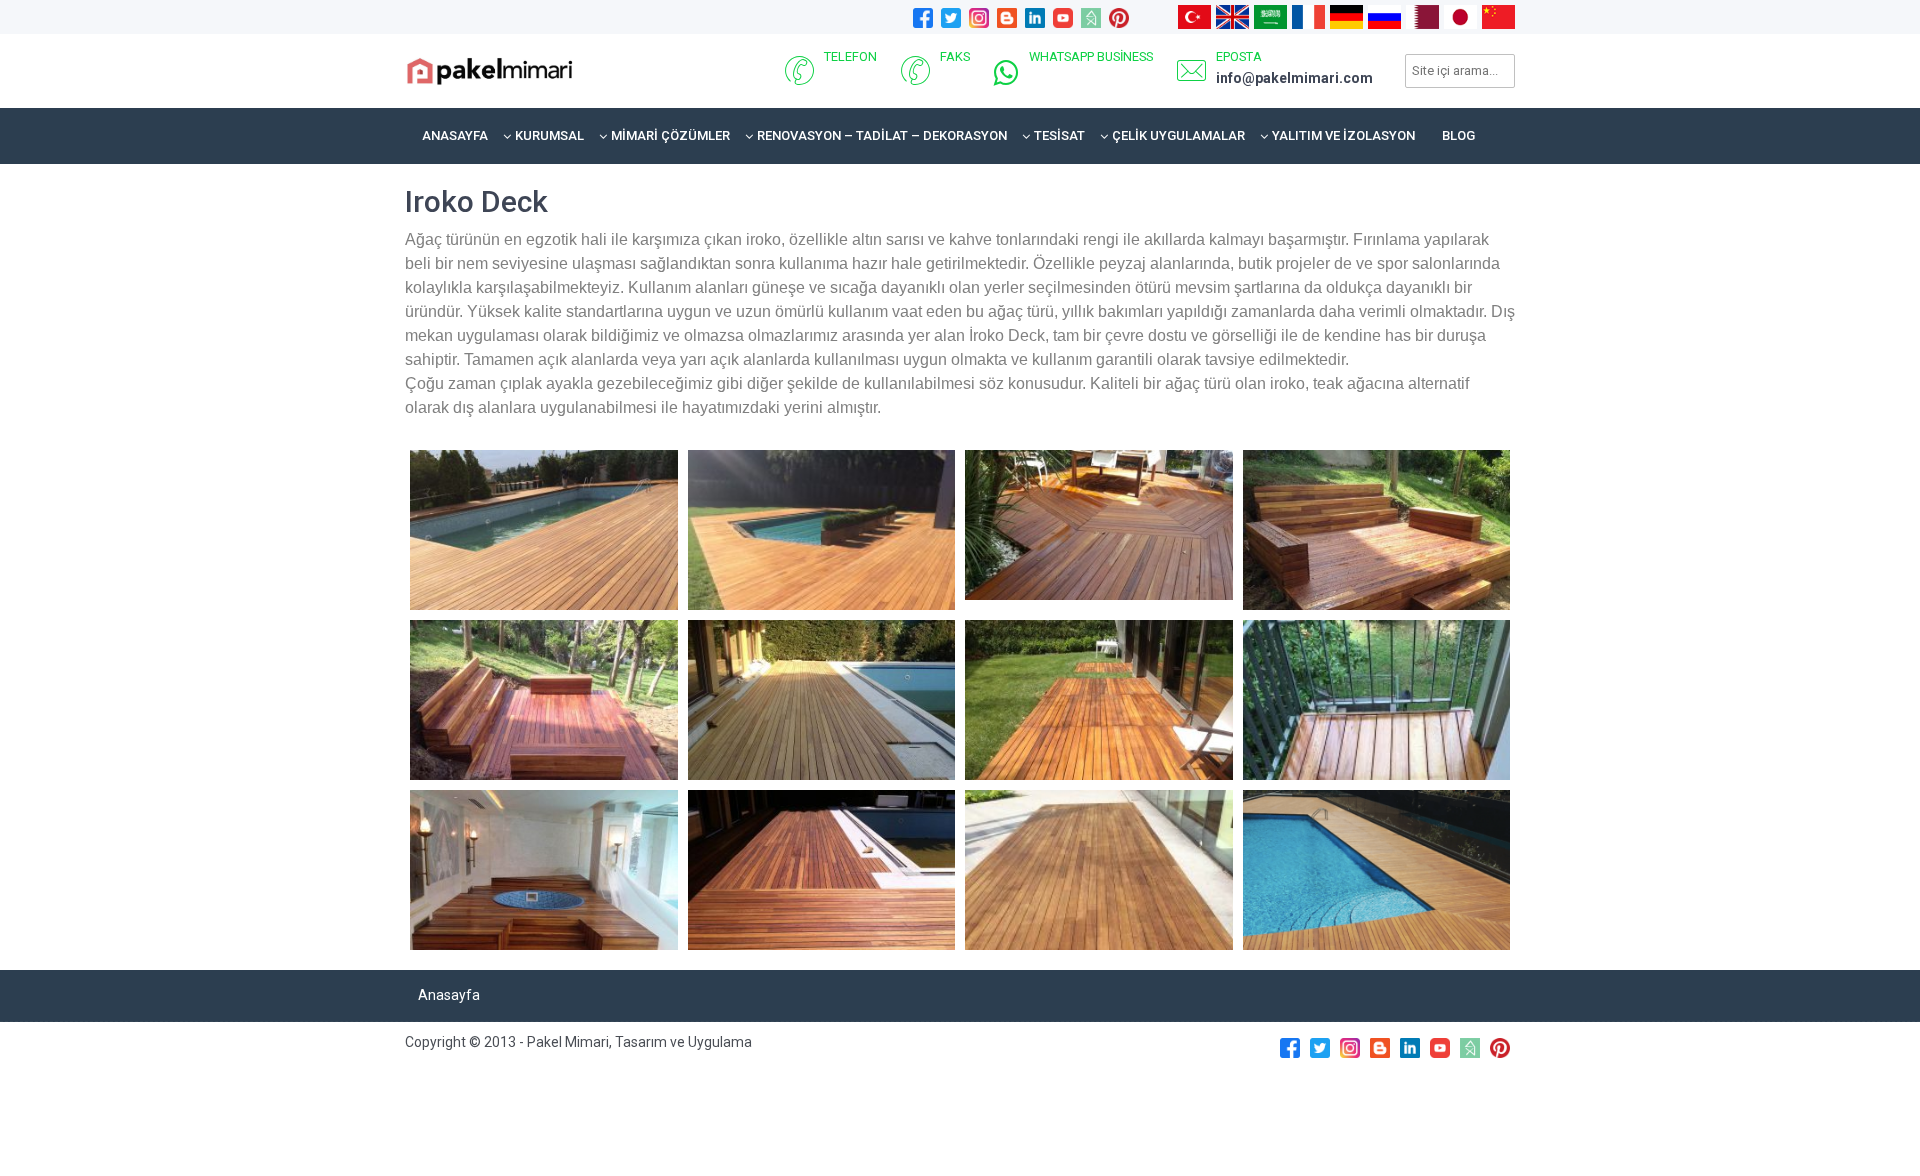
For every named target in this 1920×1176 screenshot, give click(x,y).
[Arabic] (1270, 16)
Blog (1458, 135)
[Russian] (1384, 16)
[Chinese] (1498, 16)
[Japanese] (1460, 16)
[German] (1346, 16)
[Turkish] (1194, 16)
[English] (1232, 16)
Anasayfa (455, 135)
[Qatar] (1422, 16)
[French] (1308, 16)
